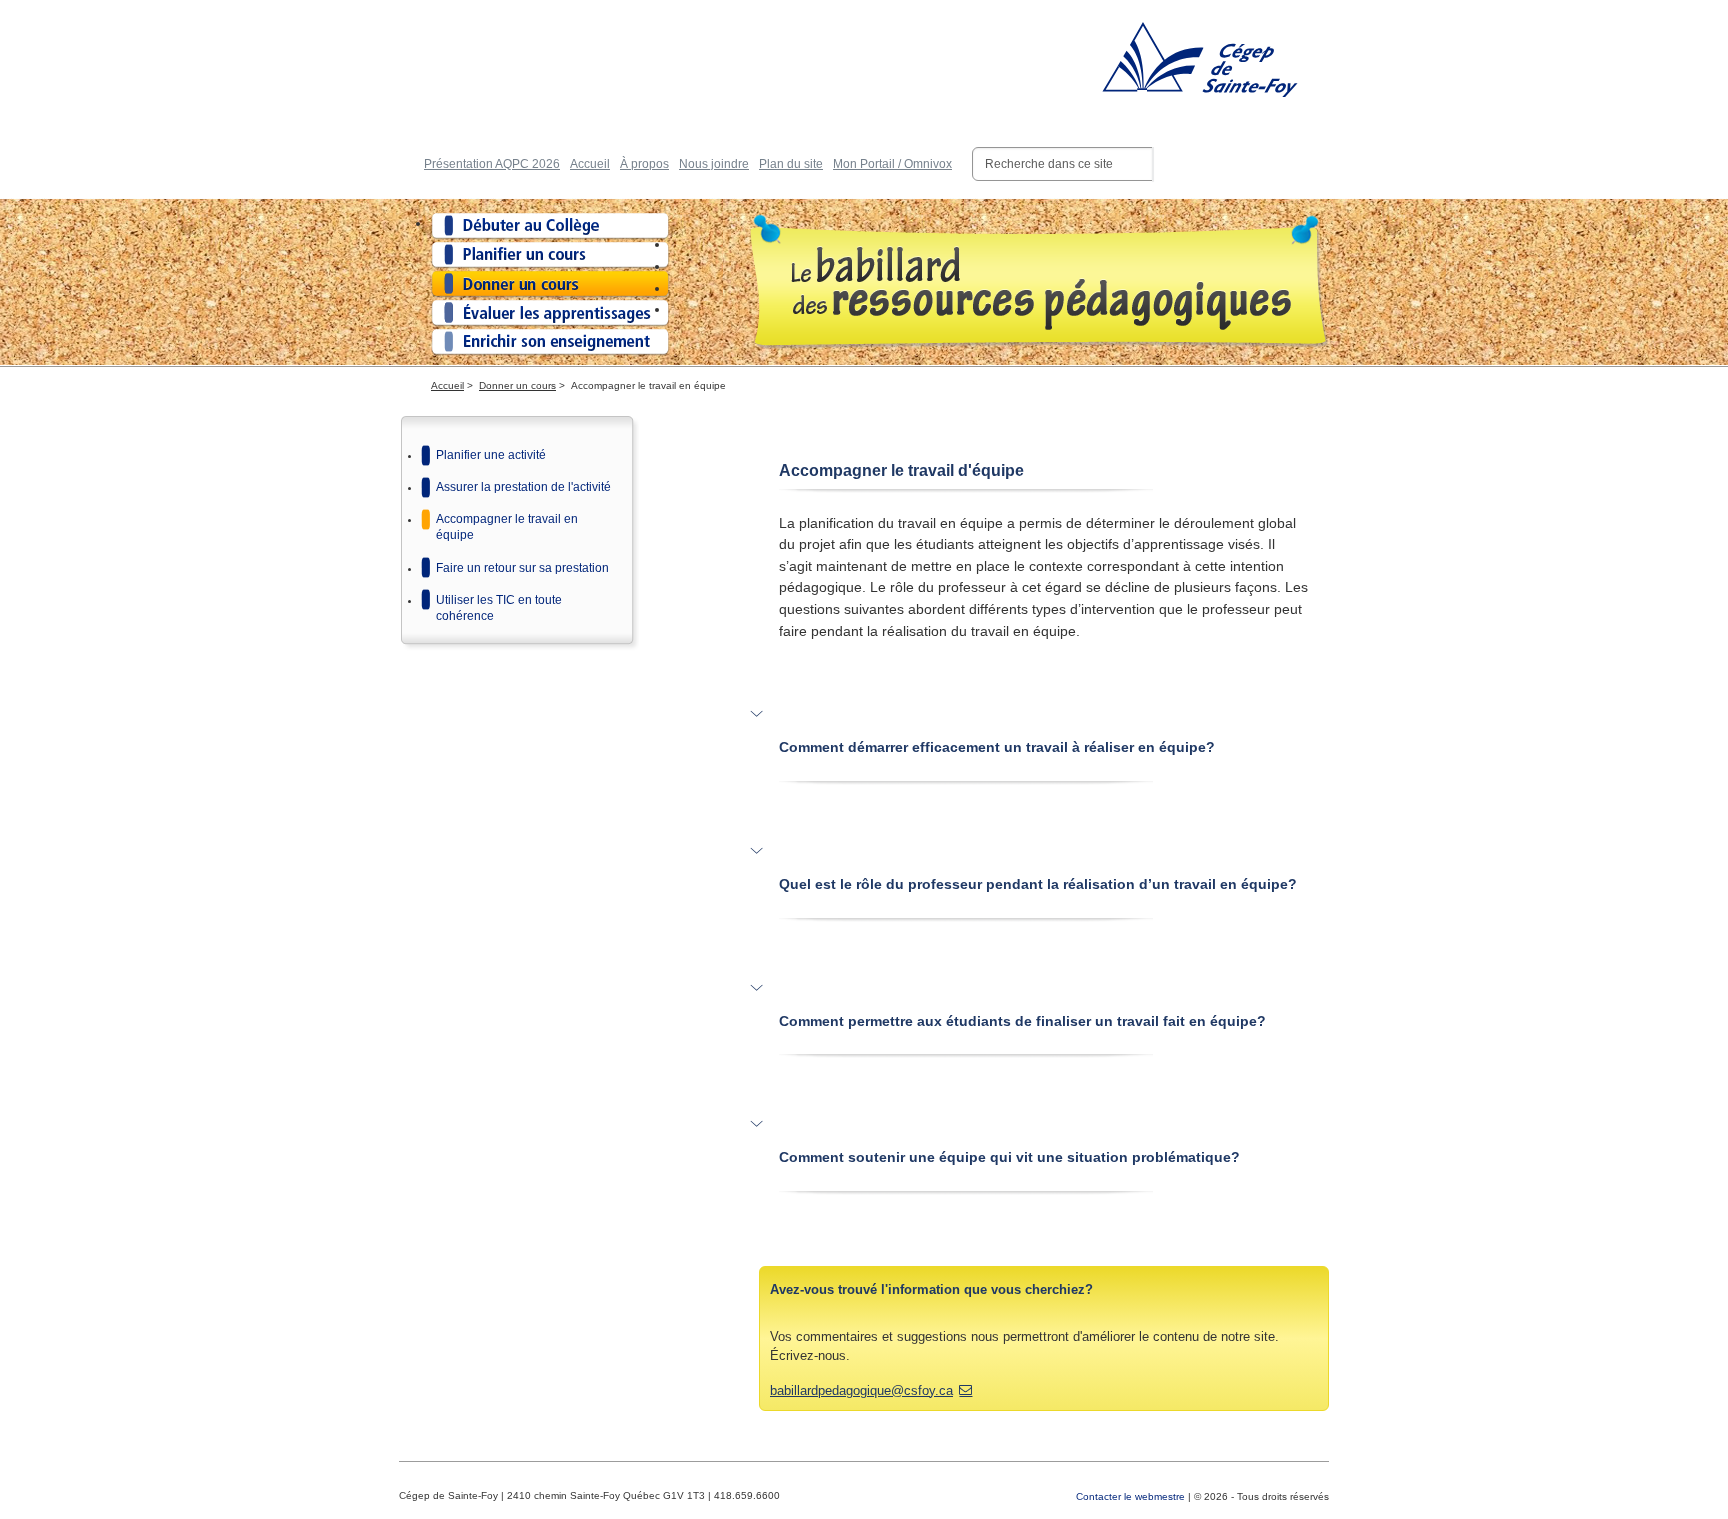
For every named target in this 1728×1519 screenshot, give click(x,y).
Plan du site (791, 164)
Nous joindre (714, 164)
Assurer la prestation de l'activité (523, 487)
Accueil (590, 164)
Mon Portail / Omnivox (892, 164)
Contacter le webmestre (1130, 1496)
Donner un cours (517, 385)
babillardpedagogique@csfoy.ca (861, 1390)
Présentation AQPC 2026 (492, 164)
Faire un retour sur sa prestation (522, 568)
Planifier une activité (491, 455)
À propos (644, 164)
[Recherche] (1153, 164)
